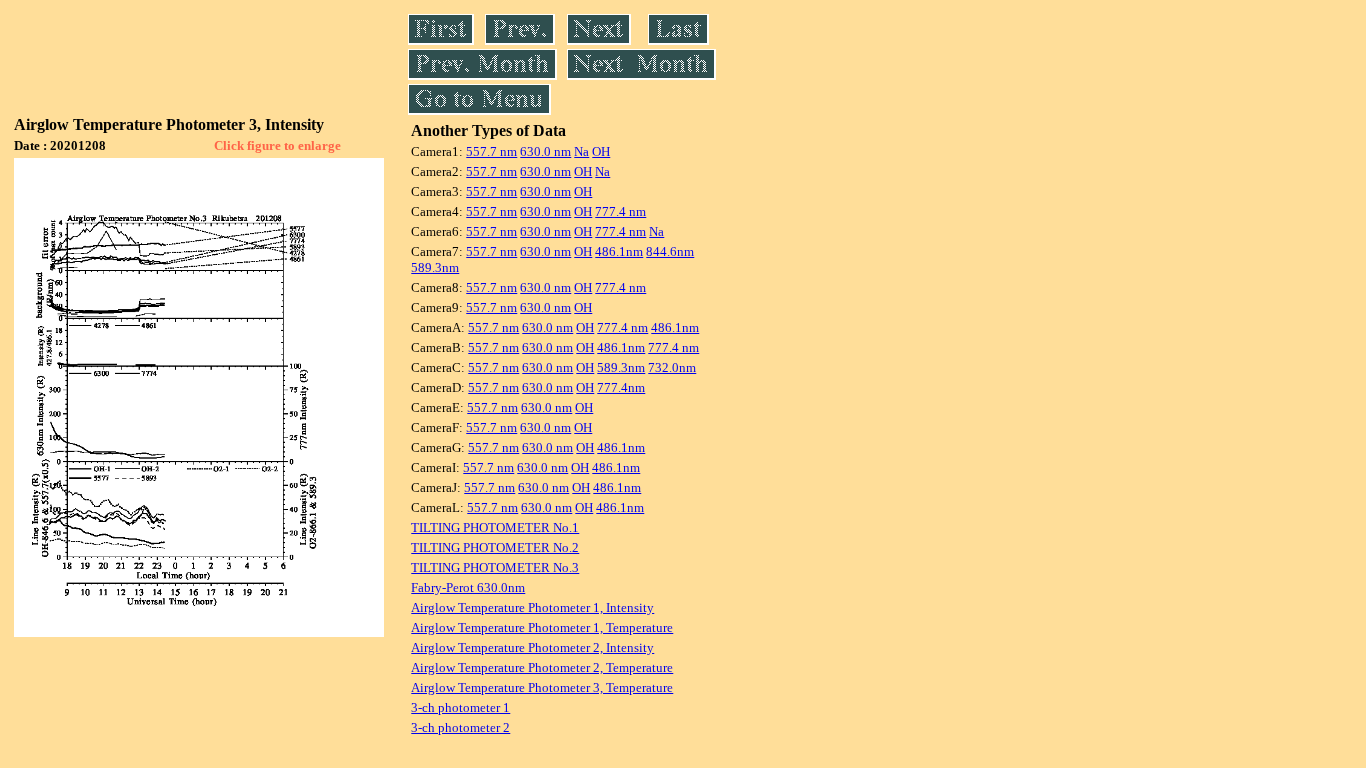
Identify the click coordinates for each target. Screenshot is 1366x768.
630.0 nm (545, 151)
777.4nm (621, 387)
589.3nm (435, 267)
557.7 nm (491, 151)
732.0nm (672, 367)
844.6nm (670, 251)
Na (581, 151)
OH (601, 151)
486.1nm (619, 251)
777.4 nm (620, 211)
